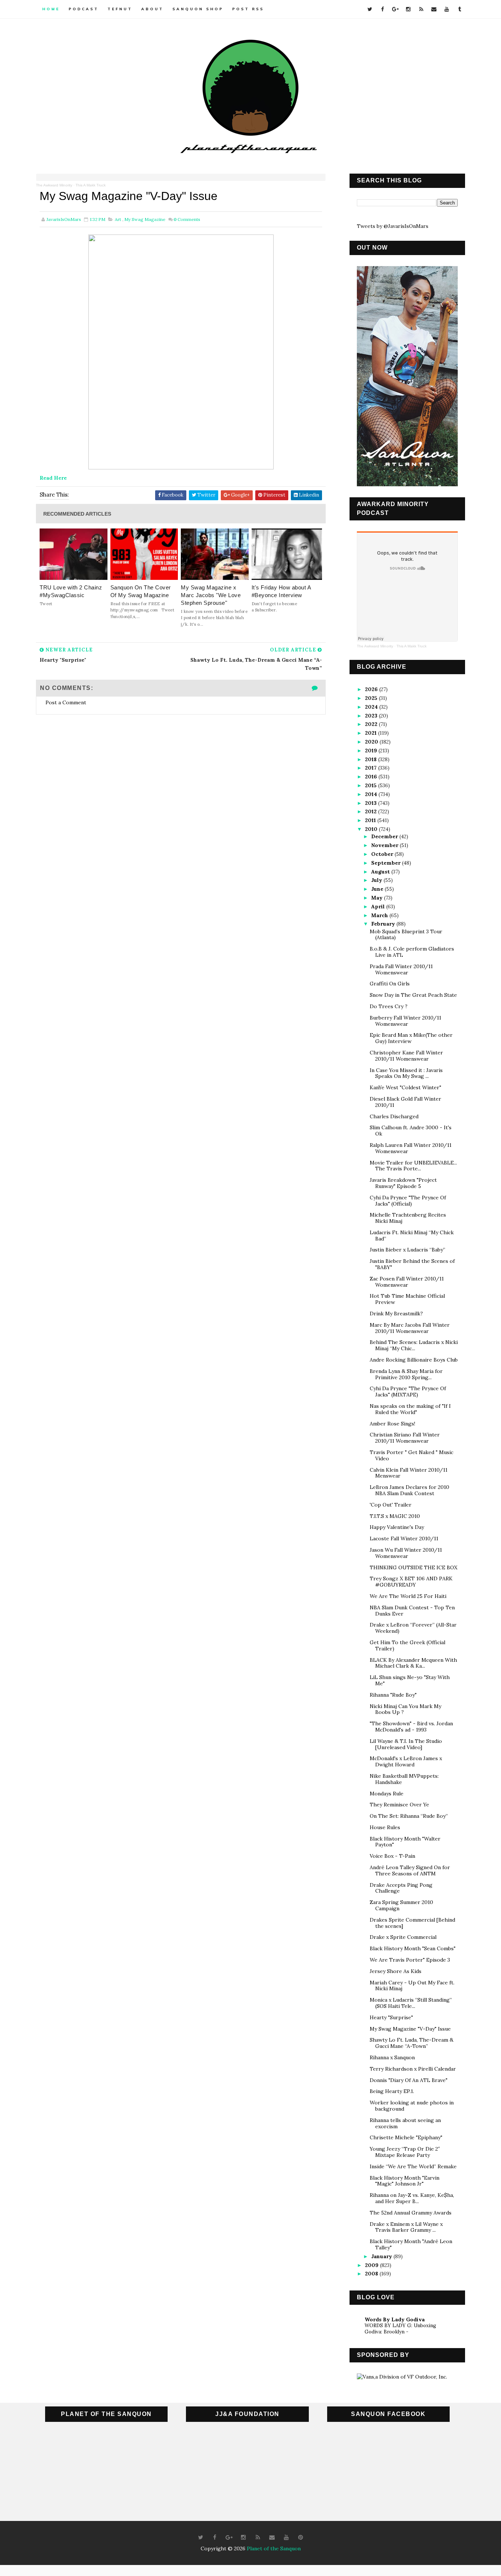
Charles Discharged (394, 1116)
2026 (372, 689)
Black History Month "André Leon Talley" (411, 2244)
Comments (187, 219)
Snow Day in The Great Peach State (413, 995)
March (380, 915)
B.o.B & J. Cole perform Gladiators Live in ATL (412, 952)
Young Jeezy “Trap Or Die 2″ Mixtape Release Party (405, 2152)
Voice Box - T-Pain (392, 1856)
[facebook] (383, 9)
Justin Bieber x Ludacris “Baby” (407, 1250)
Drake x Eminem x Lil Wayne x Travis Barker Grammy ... (406, 2227)
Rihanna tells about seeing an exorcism (405, 2123)
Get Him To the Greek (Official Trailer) (407, 1645)
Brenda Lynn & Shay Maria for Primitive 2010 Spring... (406, 1374)
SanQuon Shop (198, 9)
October (383, 854)
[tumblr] (460, 9)
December (385, 836)
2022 (372, 724)
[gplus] (395, 9)
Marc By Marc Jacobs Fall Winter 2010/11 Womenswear (410, 1328)
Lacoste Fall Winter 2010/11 (404, 1538)
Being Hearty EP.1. (392, 2091)
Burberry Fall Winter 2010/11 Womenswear (405, 1021)
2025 (372, 698)
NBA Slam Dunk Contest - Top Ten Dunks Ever (412, 1611)
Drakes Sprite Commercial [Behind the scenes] (412, 1923)
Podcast (84, 9)
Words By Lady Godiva (395, 2319)
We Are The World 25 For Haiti (408, 1596)
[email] (434, 9)
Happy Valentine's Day (397, 1527)
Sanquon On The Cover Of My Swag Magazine (141, 591)
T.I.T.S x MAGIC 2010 (395, 1516)
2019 (372, 751)
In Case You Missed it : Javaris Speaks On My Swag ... (406, 1073)
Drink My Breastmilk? (396, 1314)
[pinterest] (301, 2537)
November (385, 845)
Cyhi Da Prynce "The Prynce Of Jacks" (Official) (408, 1201)
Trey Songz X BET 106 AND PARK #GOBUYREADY (411, 1582)
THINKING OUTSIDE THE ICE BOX (414, 1567)
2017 (372, 768)
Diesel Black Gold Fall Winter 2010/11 (405, 1102)
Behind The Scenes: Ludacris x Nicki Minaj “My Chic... (414, 1345)
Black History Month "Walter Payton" (405, 1842)
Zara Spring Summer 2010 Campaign (401, 1905)
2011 (371, 820)
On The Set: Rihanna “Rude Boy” (409, 1816)
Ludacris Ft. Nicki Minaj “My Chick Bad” (412, 1236)
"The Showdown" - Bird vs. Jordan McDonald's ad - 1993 (411, 1727)
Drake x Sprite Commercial (403, 1937)
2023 (372, 716)
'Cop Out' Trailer (391, 1505)
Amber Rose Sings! (392, 1424)
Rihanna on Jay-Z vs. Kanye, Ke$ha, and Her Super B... (412, 2198)
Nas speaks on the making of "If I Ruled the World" (410, 1409)
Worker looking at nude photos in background (412, 2106)
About (152, 9)
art (118, 219)
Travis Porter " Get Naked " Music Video (412, 1455)
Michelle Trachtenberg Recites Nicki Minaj (408, 1218)
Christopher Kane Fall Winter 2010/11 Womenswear (406, 1056)
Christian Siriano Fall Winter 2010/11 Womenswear (405, 1438)
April (379, 906)
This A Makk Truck (91, 185)
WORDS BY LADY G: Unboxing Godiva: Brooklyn (400, 2329)
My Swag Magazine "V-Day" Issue (410, 2029)
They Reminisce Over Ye (399, 1805)
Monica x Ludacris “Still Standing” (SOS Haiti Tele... (411, 2003)
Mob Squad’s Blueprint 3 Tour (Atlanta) (406, 935)
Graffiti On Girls (390, 984)
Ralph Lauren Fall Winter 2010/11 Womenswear (411, 1148)
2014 (372, 794)
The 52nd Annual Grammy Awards (411, 2213)
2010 (372, 829)
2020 (372, 742)
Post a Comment (66, 702)
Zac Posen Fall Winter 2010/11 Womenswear (407, 1282)
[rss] (421, 9)
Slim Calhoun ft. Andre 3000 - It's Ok (411, 1131)
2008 (372, 2274)
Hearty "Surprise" (391, 2017)
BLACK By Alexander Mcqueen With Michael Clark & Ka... (413, 1663)
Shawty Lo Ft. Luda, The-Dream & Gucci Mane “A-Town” (412, 2043)
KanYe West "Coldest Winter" (405, 1087)
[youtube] (447, 9)
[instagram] (408, 9)
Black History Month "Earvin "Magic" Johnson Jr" (405, 2181)
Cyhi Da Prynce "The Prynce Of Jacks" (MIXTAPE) (408, 1391)
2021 (372, 733)
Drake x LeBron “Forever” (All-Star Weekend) (413, 1628)
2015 (372, 785)
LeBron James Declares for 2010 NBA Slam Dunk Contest (409, 1490)
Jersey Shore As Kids (396, 1971)
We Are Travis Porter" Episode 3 (410, 1960)
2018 (372, 759)
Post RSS (248, 9)
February (384, 924)
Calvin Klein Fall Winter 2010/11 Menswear (409, 1473)
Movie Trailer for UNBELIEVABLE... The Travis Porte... (413, 1166)
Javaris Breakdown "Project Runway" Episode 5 (403, 1183)
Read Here (53, 478)
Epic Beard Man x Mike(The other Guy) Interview (411, 1038)
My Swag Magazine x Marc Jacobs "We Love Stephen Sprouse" (211, 595)
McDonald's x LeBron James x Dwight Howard (406, 1761)
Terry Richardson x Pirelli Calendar (413, 2069)
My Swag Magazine (145, 219)
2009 (372, 2265)
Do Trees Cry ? (389, 1006)
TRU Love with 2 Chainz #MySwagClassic (71, 591)
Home (51, 9)
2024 (372, 707)
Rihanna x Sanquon (392, 2057)
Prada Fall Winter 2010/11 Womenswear (401, 969)
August (381, 872)
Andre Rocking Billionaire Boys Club (414, 1360)
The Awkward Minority (54, 185)
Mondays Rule (387, 1794)
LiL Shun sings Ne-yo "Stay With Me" (410, 1680)
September (387, 863)
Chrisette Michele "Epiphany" (406, 2137)
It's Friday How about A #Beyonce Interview (281, 591)
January (382, 2256)
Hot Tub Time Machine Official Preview (407, 1299)
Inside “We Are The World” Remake (413, 2166)
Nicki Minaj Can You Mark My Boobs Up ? (405, 1709)
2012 (372, 811)
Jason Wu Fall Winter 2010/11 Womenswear (406, 1553)
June (378, 889)
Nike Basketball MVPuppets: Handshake (404, 1779)
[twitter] (370, 9)
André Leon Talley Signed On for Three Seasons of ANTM (410, 1870)
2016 (372, 777)
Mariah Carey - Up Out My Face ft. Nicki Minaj (412, 1986)
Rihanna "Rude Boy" (393, 1695)
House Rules (385, 1827)
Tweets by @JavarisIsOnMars (393, 226)
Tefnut (120, 9)
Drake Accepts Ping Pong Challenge (401, 1888)
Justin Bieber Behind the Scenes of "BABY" (412, 1264)
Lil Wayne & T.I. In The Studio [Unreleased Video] (406, 1744)
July (377, 880)
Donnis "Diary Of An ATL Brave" (409, 2080)
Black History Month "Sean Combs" (413, 1948)
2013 (372, 803)
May (378, 898)
